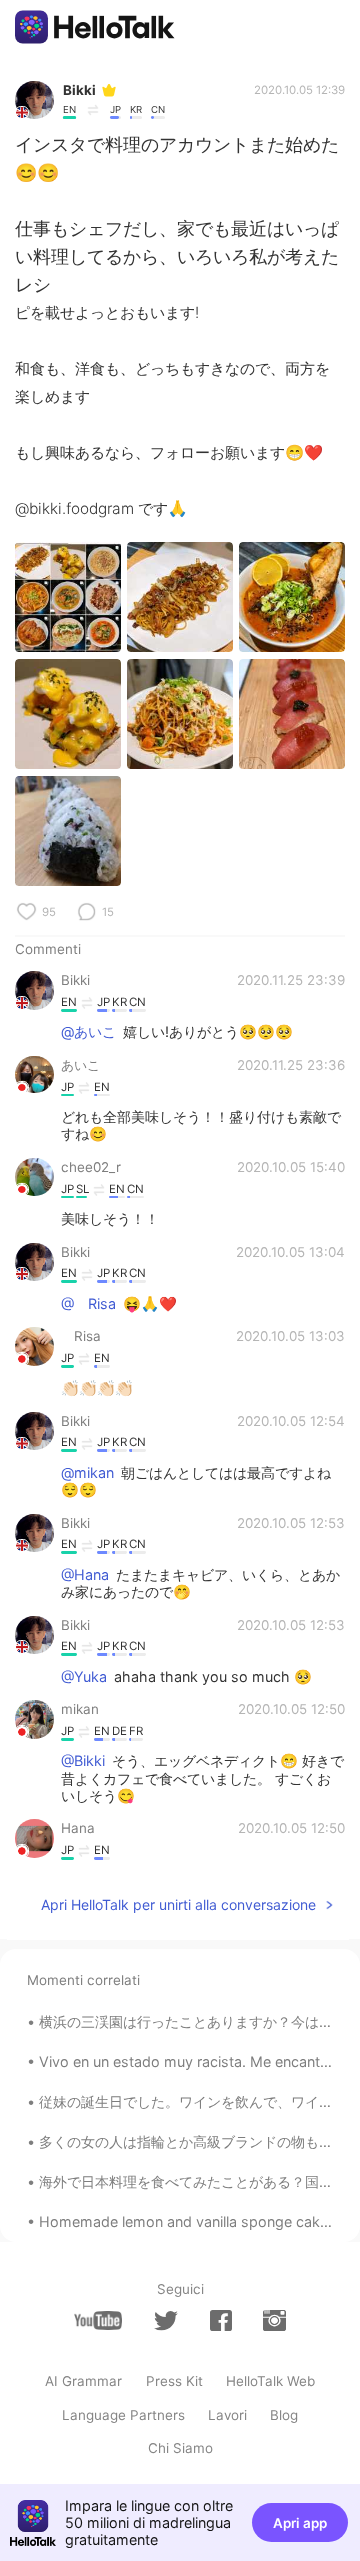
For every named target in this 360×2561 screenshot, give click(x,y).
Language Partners (123, 2415)
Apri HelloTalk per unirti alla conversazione (178, 1904)
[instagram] (274, 2320)
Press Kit (174, 2381)
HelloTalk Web (270, 2381)
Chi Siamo (180, 2448)
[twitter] (166, 2321)
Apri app (300, 2523)
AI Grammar (83, 2381)
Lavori (227, 2415)
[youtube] (98, 2320)
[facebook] (221, 2320)
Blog (284, 2415)
